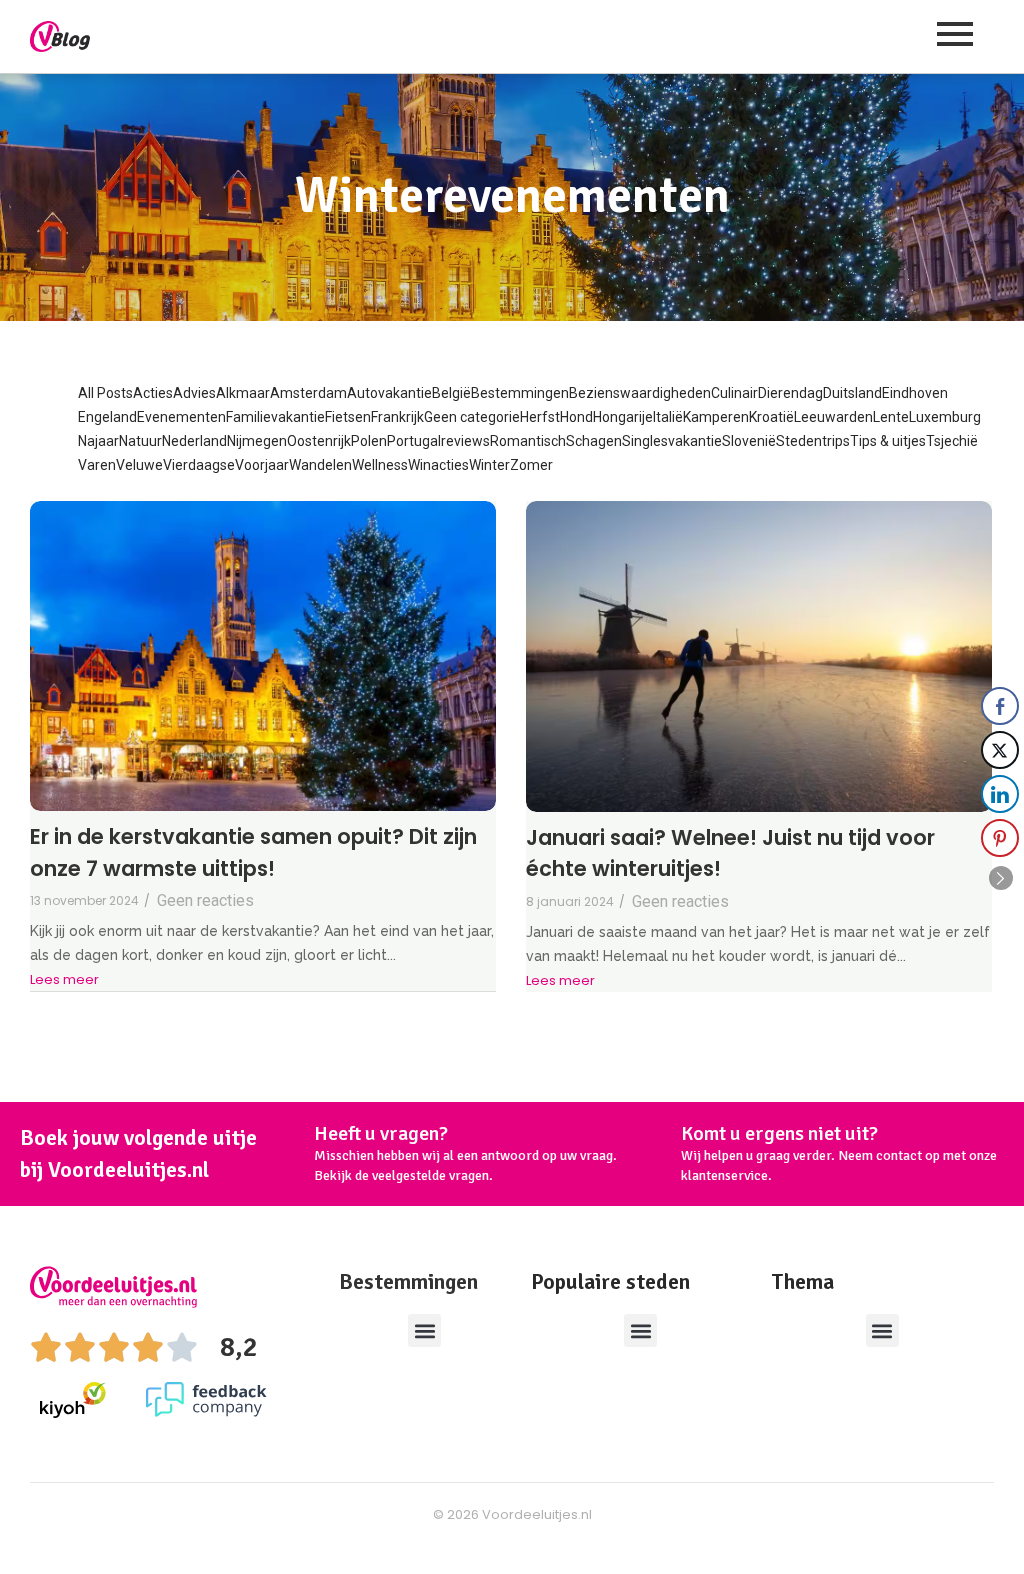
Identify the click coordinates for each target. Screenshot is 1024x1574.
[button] (424, 1330)
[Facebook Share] (1000, 706)
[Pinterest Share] (1000, 838)
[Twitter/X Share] (1000, 750)
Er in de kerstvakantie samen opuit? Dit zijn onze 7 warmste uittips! (253, 852)
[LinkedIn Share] (1000, 794)
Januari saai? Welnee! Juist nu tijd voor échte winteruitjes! (730, 853)
